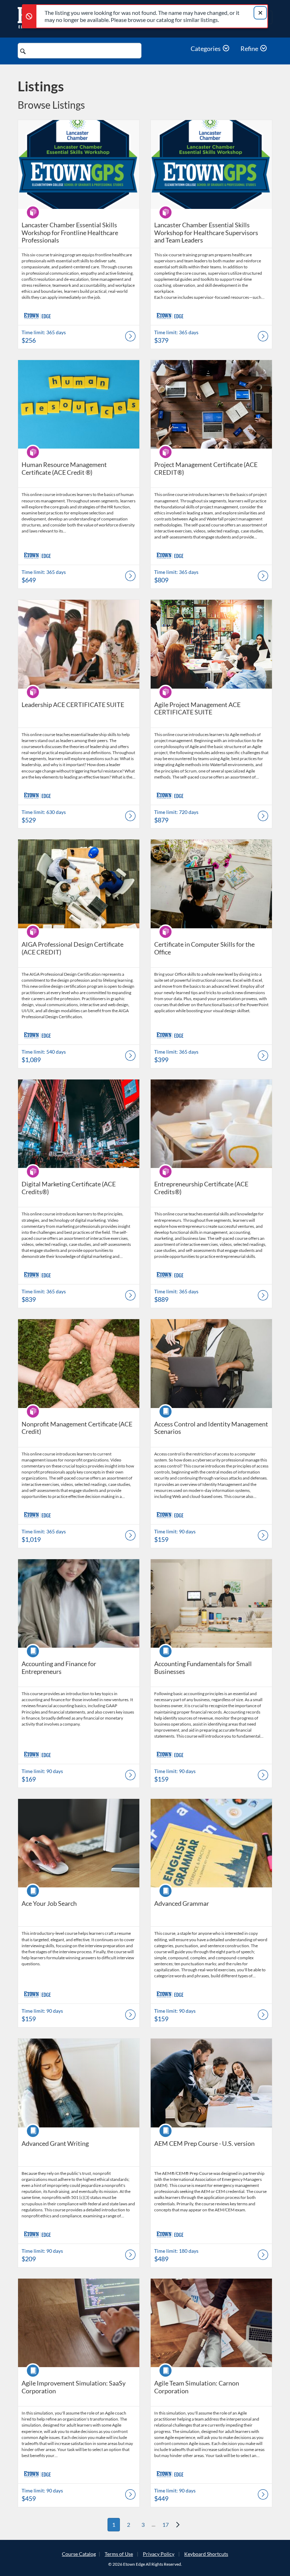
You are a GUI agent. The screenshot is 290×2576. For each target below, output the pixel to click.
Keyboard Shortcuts (206, 2554)
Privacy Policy (159, 2554)
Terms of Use (119, 2554)
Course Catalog (79, 2554)
